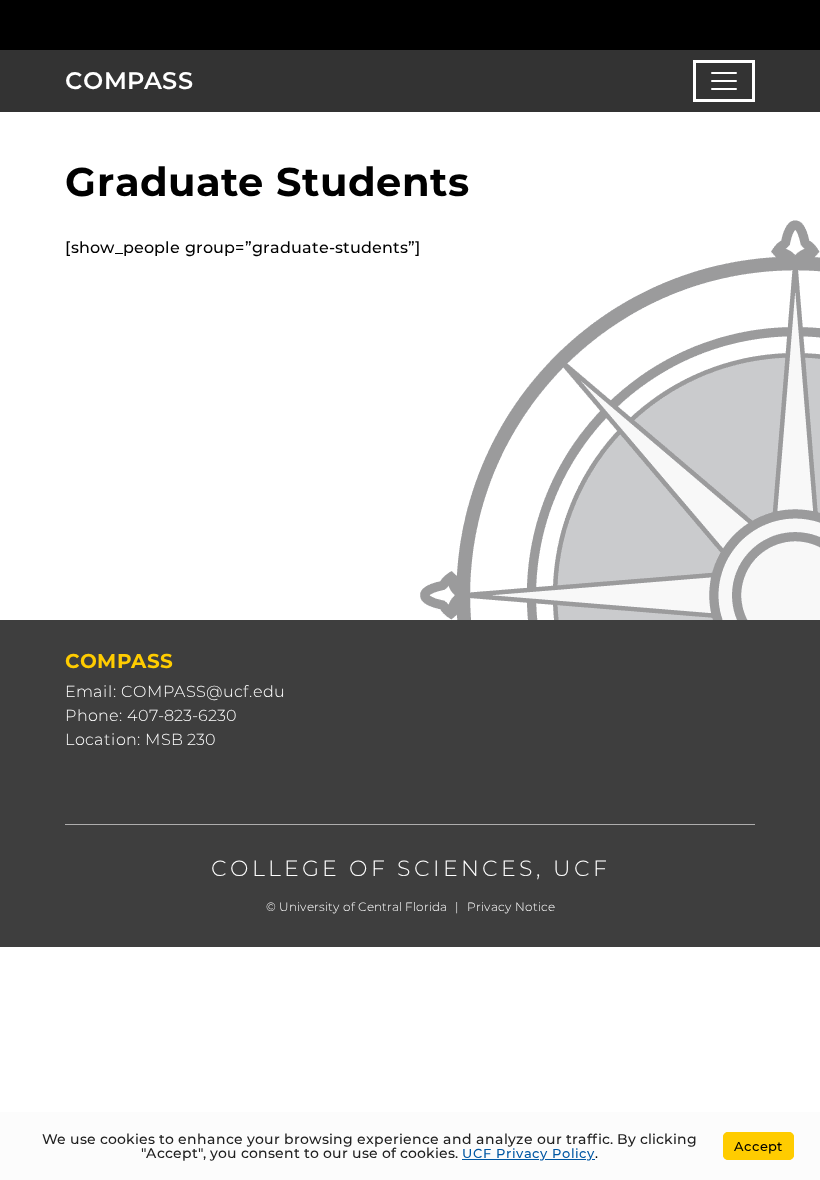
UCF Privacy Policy (528, 1153)
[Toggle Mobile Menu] (750, 23)
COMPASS (129, 80)
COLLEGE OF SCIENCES (373, 868)
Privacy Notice (511, 906)
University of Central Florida (363, 906)
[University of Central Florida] (198, 24)
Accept (758, 1146)
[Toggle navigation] (724, 81)
